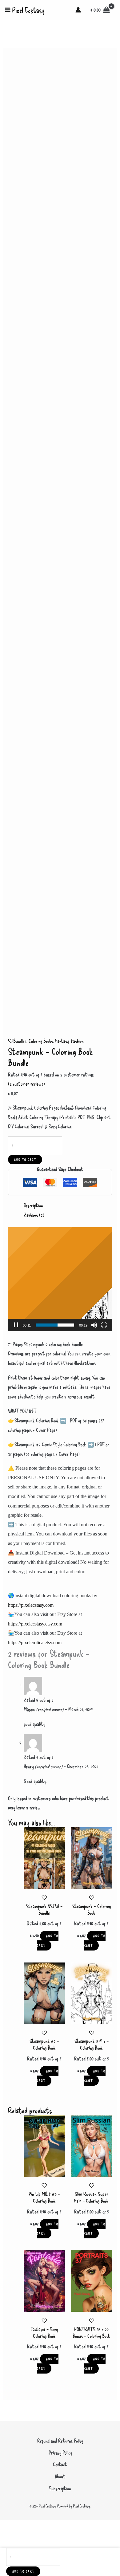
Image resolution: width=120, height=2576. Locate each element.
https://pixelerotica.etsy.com (35, 1643)
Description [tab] (33, 1205)
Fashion (77, 1041)
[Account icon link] (78, 10)
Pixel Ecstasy (28, 10)
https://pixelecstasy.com (31, 1605)
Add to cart (25, 1160)
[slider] (55, 1325)
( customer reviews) (26, 1084)
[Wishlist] (11, 1041)
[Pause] (16, 1325)
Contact (60, 2464)
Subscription (60, 2488)
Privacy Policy (60, 2452)
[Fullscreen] (104, 1325)
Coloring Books (41, 1041)
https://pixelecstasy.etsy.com (35, 1624)
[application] (60, 1279)
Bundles (20, 1041)
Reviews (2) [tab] (34, 1215)
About (60, 2476)
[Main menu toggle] (8, 10)
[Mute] (94, 1325)
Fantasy (62, 1041)
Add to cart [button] (48, 1941)
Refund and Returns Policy (60, 2441)
